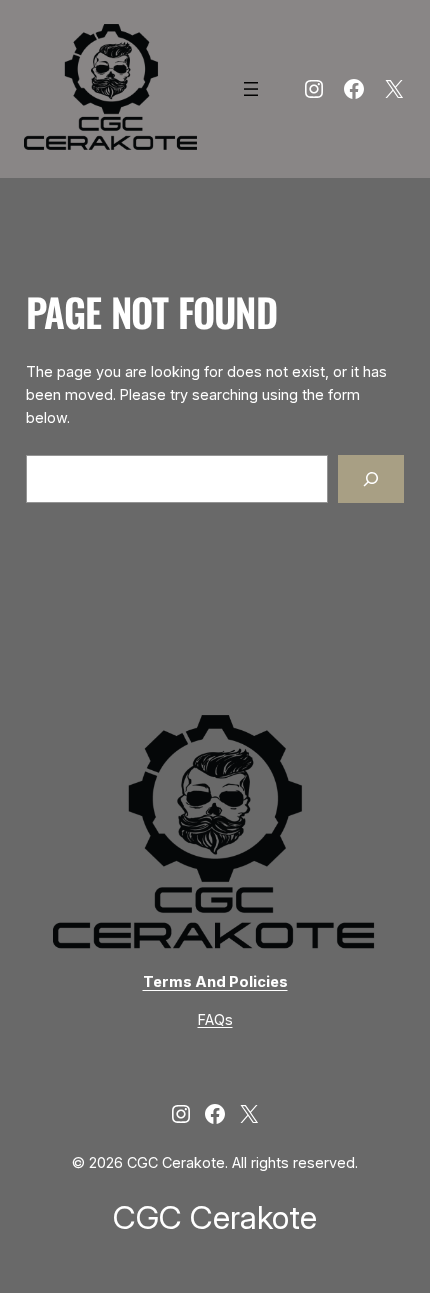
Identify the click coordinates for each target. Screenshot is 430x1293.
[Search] (371, 478)
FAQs (215, 1019)
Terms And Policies (215, 981)
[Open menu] (251, 89)
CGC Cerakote (215, 1217)
